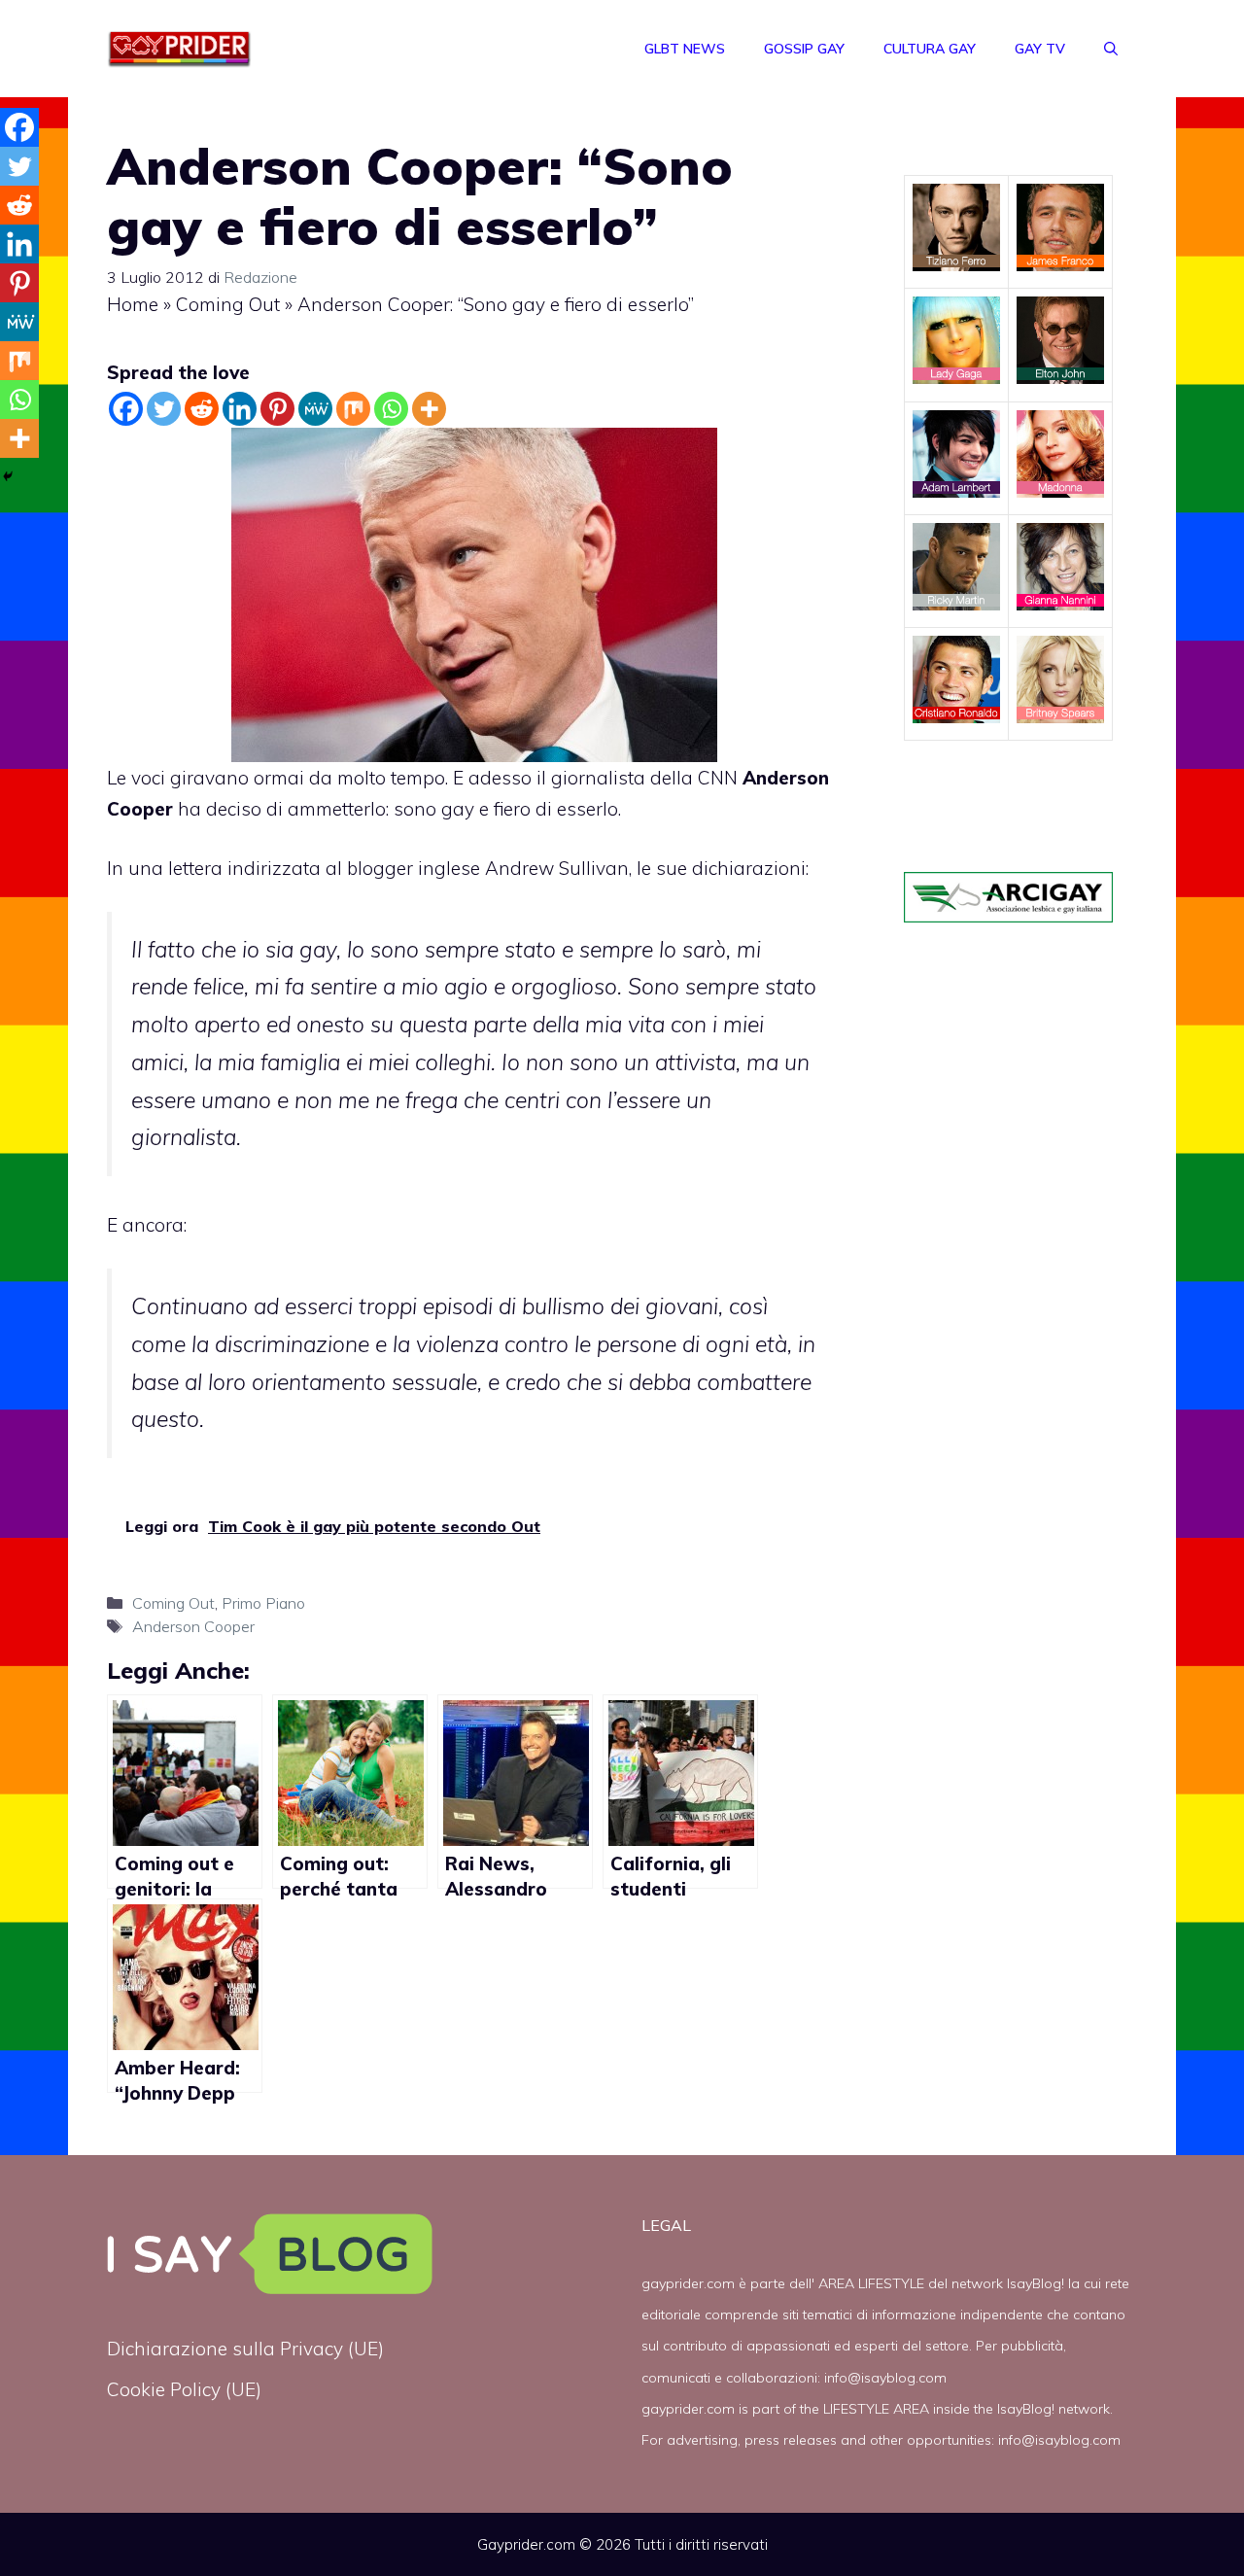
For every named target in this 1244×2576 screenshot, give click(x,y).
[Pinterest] (277, 409)
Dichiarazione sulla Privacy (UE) (245, 2349)
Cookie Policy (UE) (184, 2389)
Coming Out (228, 304)
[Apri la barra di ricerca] (1111, 49)
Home (133, 304)
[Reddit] (202, 409)
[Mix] (353, 409)
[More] (429, 409)
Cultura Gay (930, 49)
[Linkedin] (240, 409)
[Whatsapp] (391, 409)
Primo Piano (263, 1603)
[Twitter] (164, 409)
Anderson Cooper (193, 1626)
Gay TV (1040, 49)
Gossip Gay (804, 49)
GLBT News (685, 49)
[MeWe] (315, 409)
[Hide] (8, 476)
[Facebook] (126, 409)
